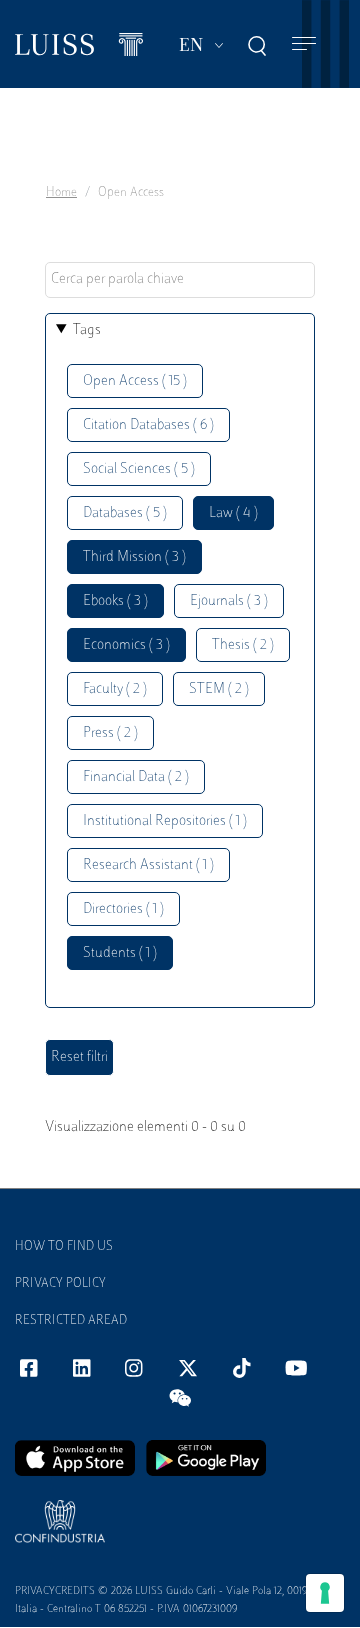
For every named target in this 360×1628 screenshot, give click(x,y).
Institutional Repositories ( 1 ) (165, 821)
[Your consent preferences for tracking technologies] (325, 1593)
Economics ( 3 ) (126, 645)
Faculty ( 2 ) (115, 689)
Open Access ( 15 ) (135, 381)
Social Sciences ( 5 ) (139, 469)
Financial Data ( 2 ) (136, 777)
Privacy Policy (60, 1284)
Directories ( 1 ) (123, 909)
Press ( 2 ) (110, 733)
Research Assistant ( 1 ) (148, 865)
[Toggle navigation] (304, 44)
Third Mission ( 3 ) (134, 557)
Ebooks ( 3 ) (115, 601)
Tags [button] (87, 330)
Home (61, 193)
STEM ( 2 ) (219, 689)
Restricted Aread (71, 1321)
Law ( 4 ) (233, 513)
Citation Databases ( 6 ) (148, 425)
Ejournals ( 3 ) (229, 601)
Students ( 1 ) (120, 953)
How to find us (64, 1247)
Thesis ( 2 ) (243, 645)
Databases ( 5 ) (125, 513)
